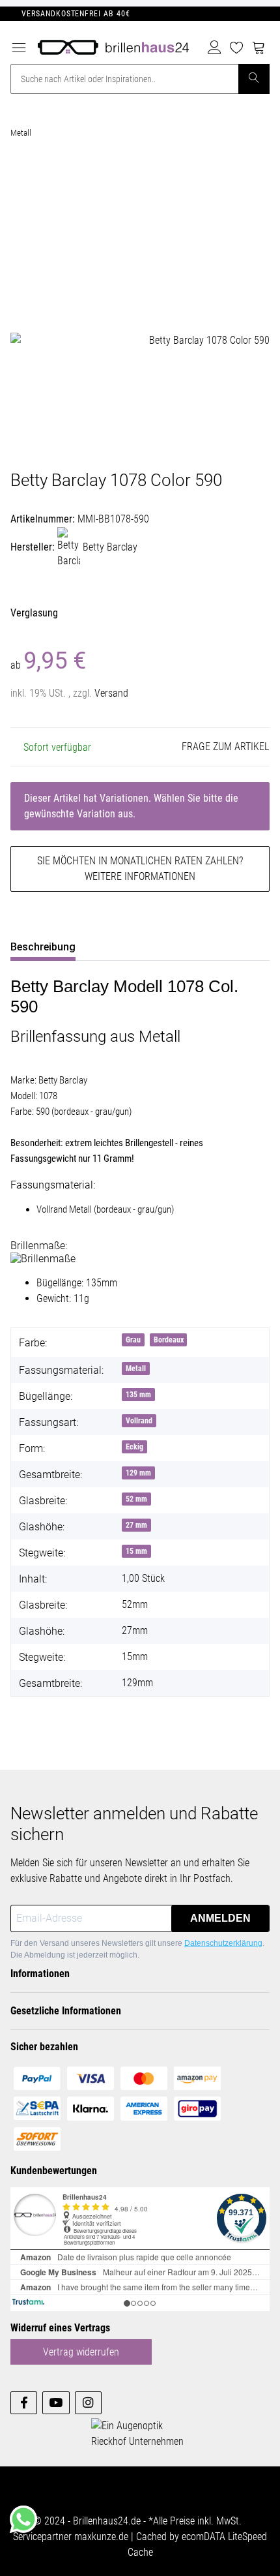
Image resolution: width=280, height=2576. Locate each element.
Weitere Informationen (140, 876)
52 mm (136, 1499)
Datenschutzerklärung (223, 1943)
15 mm (136, 1551)
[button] (215, 48)
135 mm (138, 1395)
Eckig (134, 1447)
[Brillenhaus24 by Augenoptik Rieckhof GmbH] (113, 45)
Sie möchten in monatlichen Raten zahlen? (140, 869)
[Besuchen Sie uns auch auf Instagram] (88, 2403)
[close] (255, 180)
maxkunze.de (103, 2537)
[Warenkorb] (259, 48)
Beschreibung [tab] (43, 947)
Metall (136, 1369)
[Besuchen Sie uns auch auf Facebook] (24, 2403)
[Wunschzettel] (236, 48)
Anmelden (220, 1918)
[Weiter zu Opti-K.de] (145, 2433)
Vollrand (139, 1421)
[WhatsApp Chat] (23, 2519)
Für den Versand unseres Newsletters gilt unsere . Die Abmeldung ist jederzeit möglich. (137, 1949)
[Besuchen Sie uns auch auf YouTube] (56, 2403)
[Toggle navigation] (19, 44)
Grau (133, 1340)
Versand (111, 693)
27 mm (136, 1525)
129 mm (138, 1473)
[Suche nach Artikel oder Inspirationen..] (254, 79)
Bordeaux (169, 1340)
